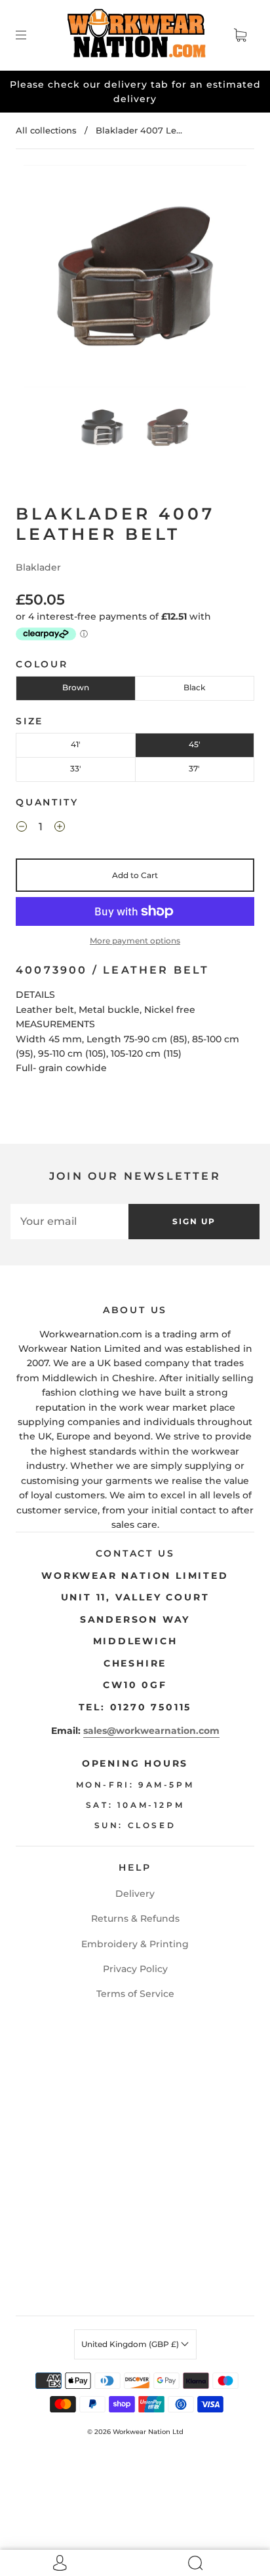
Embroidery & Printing (135, 1944)
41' (76, 744)
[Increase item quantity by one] (60, 828)
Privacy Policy (135, 1969)
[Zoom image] (135, 279)
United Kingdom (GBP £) (131, 2344)
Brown (76, 687)
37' (194, 768)
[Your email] (69, 1222)
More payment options (135, 941)
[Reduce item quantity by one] (22, 828)
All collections (46, 130)
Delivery (135, 1894)
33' (76, 768)
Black (194, 687)
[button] (46, 279)
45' (195, 744)
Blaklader (38, 567)
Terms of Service (135, 1994)
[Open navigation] (30, 35)
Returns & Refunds (135, 1918)
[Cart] (240, 35)
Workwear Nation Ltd (148, 2432)
